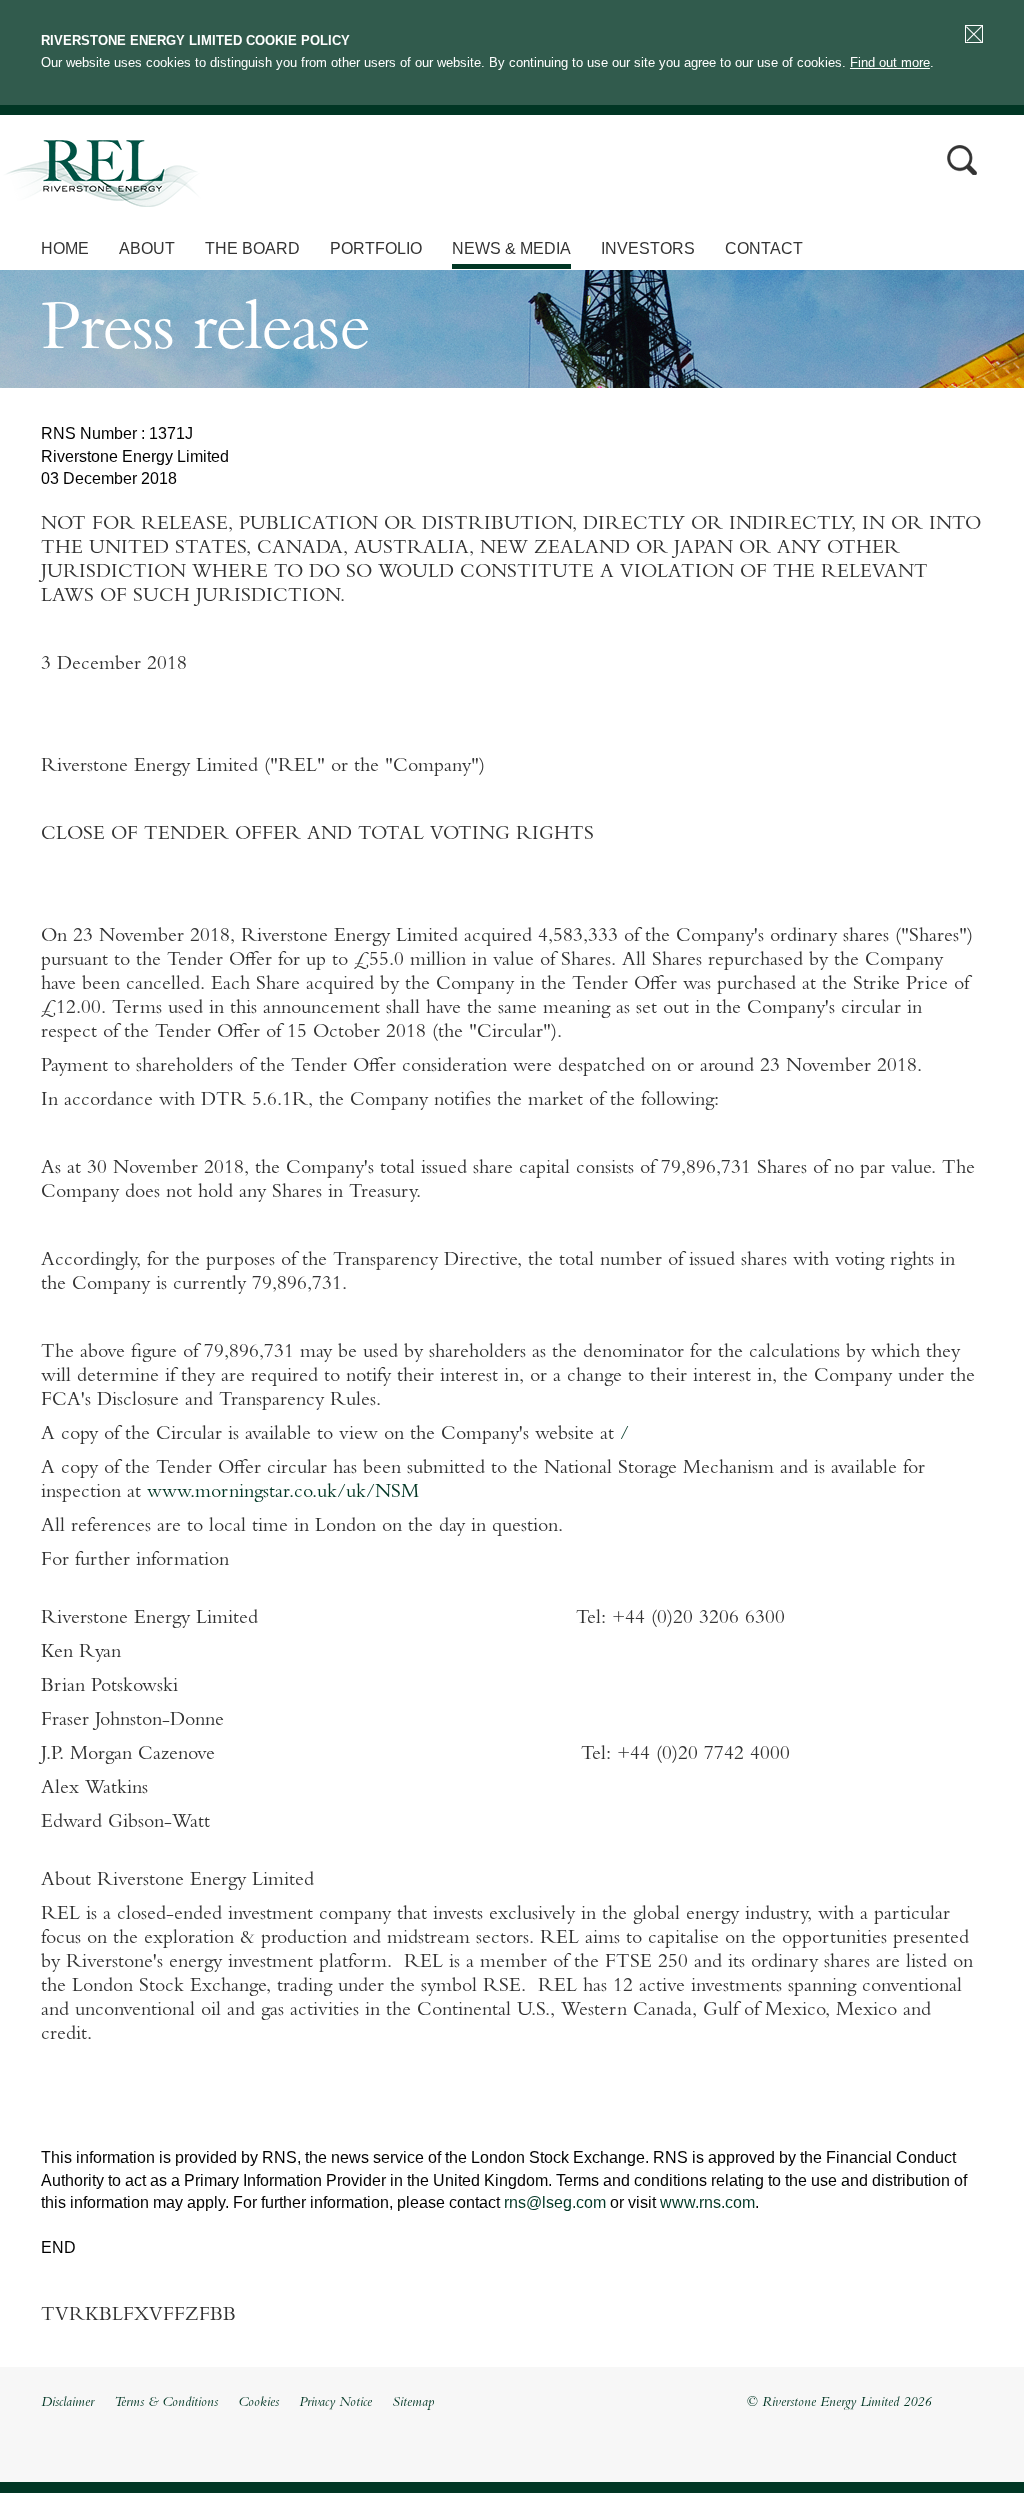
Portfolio (376, 248)
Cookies (258, 2403)
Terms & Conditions (166, 2403)
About (147, 248)
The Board (252, 248)
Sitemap (413, 2403)
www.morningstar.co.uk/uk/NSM (283, 1493)
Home (65, 248)
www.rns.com (707, 2202)
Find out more (890, 62)
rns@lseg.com (555, 2202)
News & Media (511, 248)
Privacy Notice (335, 2403)
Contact (764, 248)
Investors (648, 248)
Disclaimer (67, 2403)
